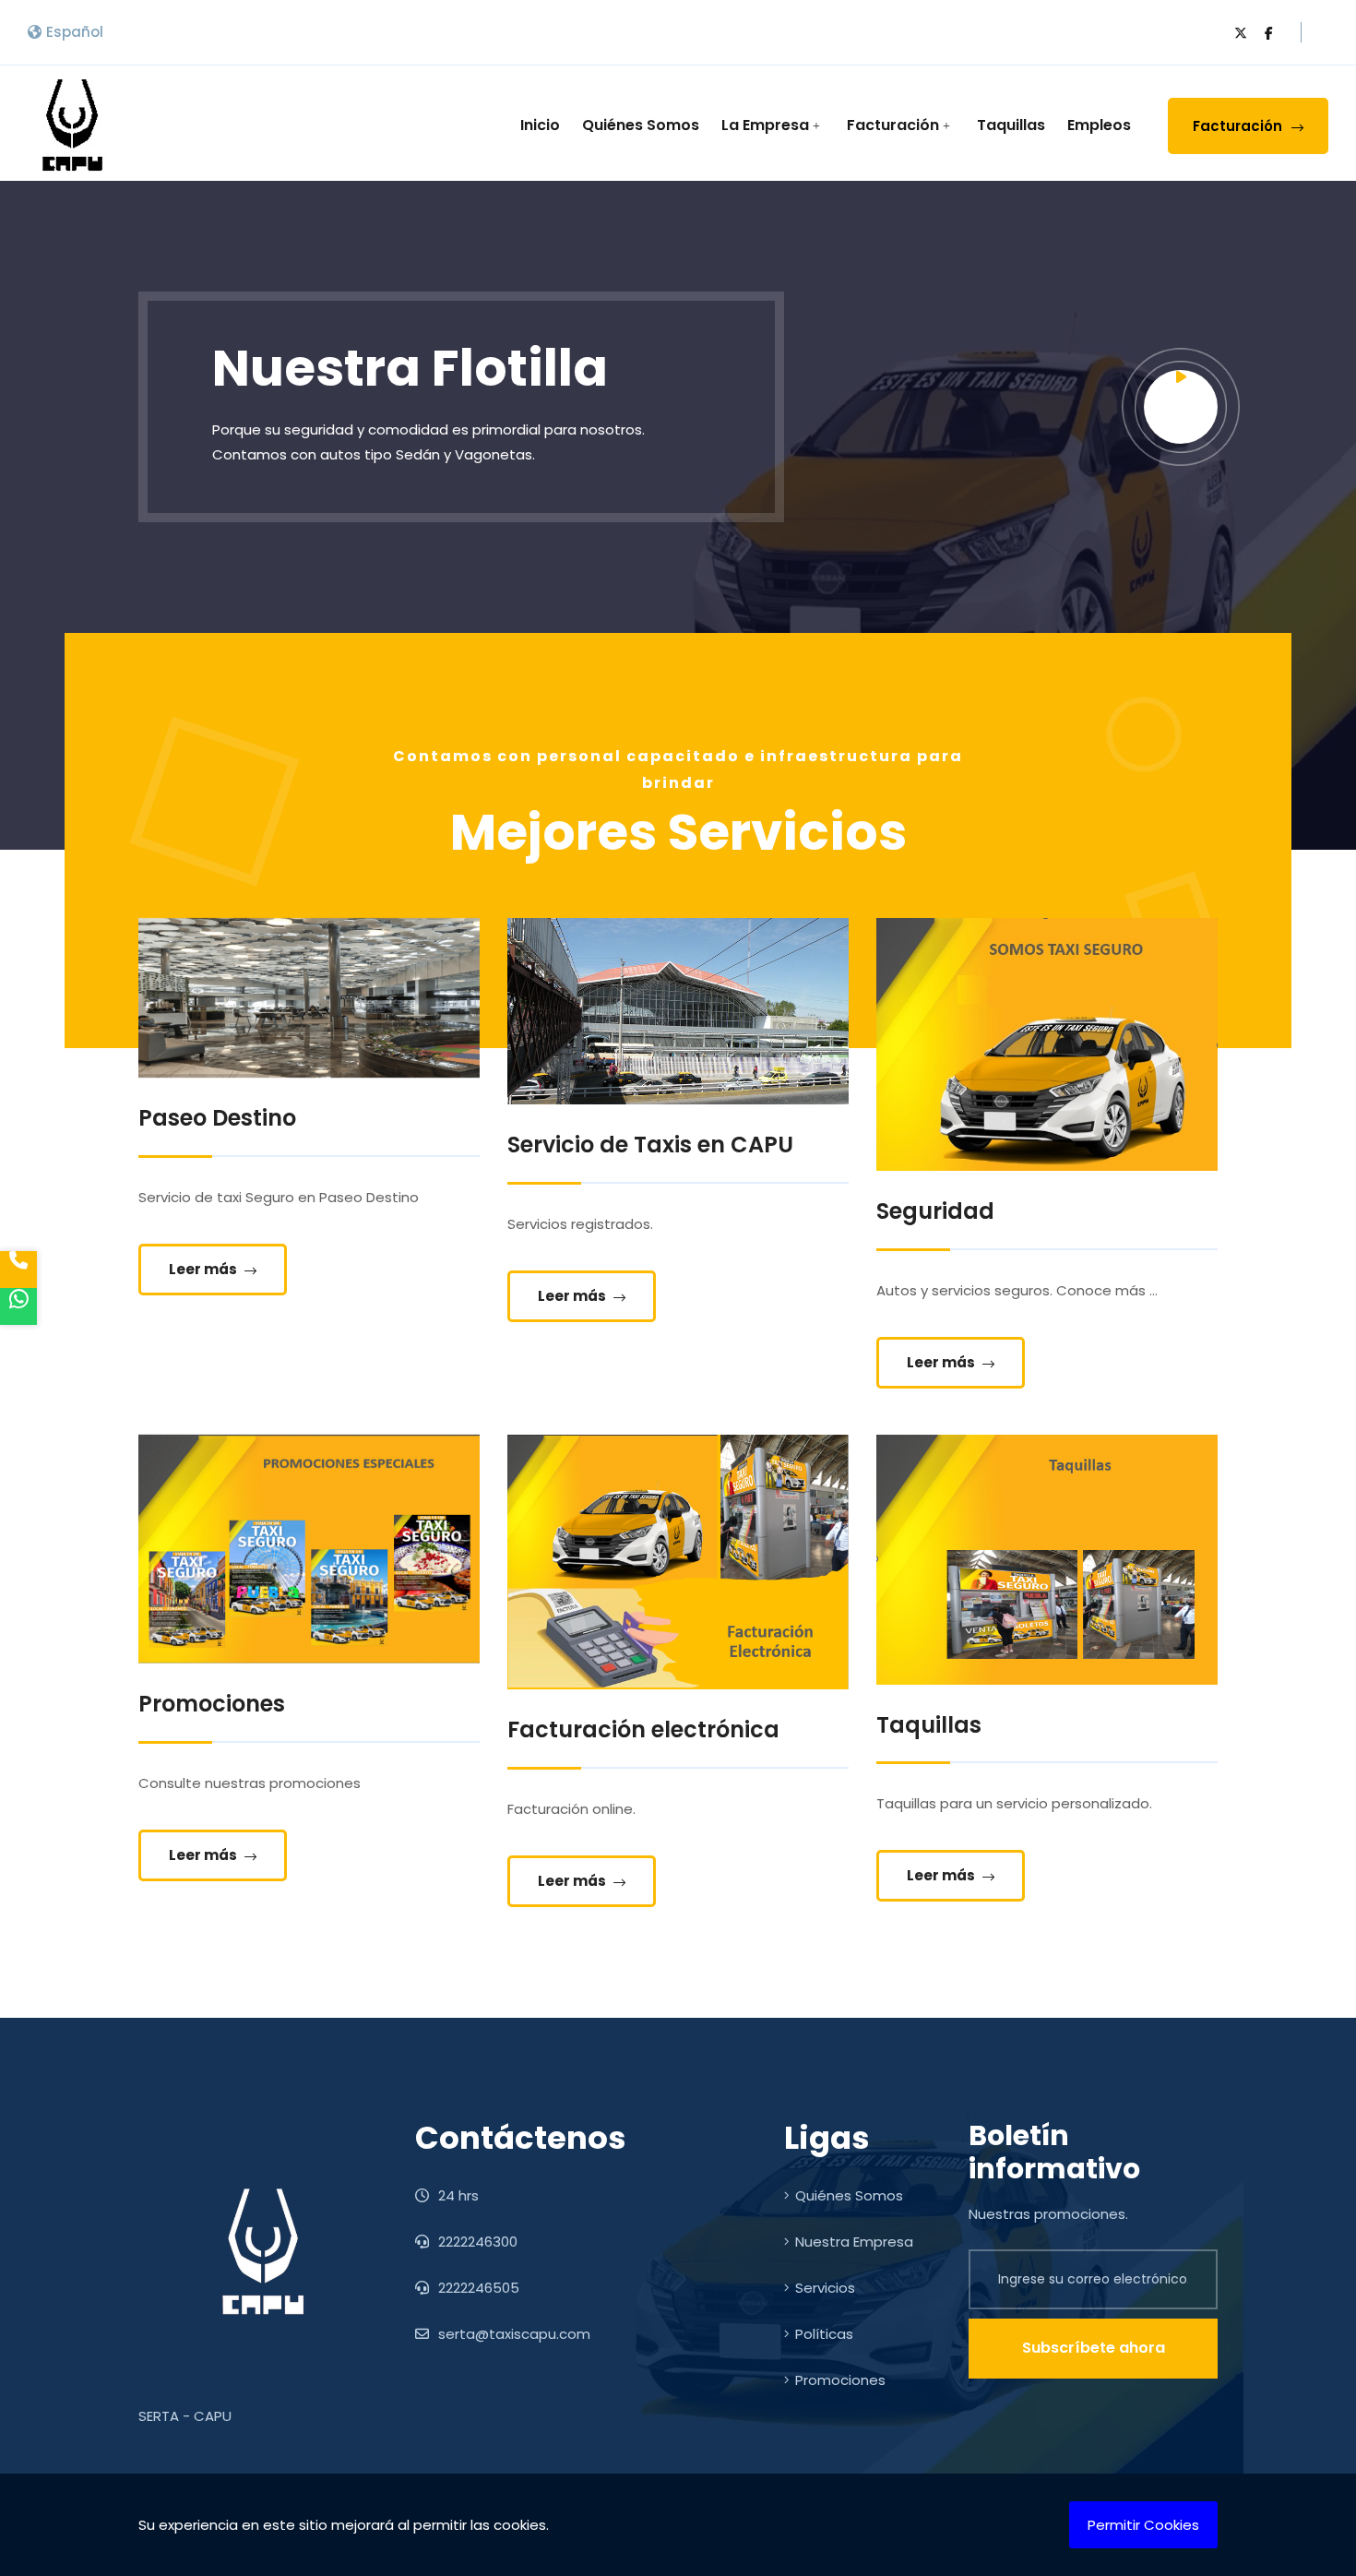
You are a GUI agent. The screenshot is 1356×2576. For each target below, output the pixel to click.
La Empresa (765, 125)
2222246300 (476, 2242)
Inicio (540, 125)
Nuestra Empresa (854, 2242)
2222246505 (477, 2288)
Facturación (893, 125)
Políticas (824, 2334)
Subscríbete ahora (1094, 2348)
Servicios (825, 2288)
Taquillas (1011, 125)
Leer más (204, 1269)
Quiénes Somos (641, 125)
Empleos (1099, 125)
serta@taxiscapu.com (512, 2334)
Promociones (840, 2380)
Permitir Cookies (1143, 2525)
